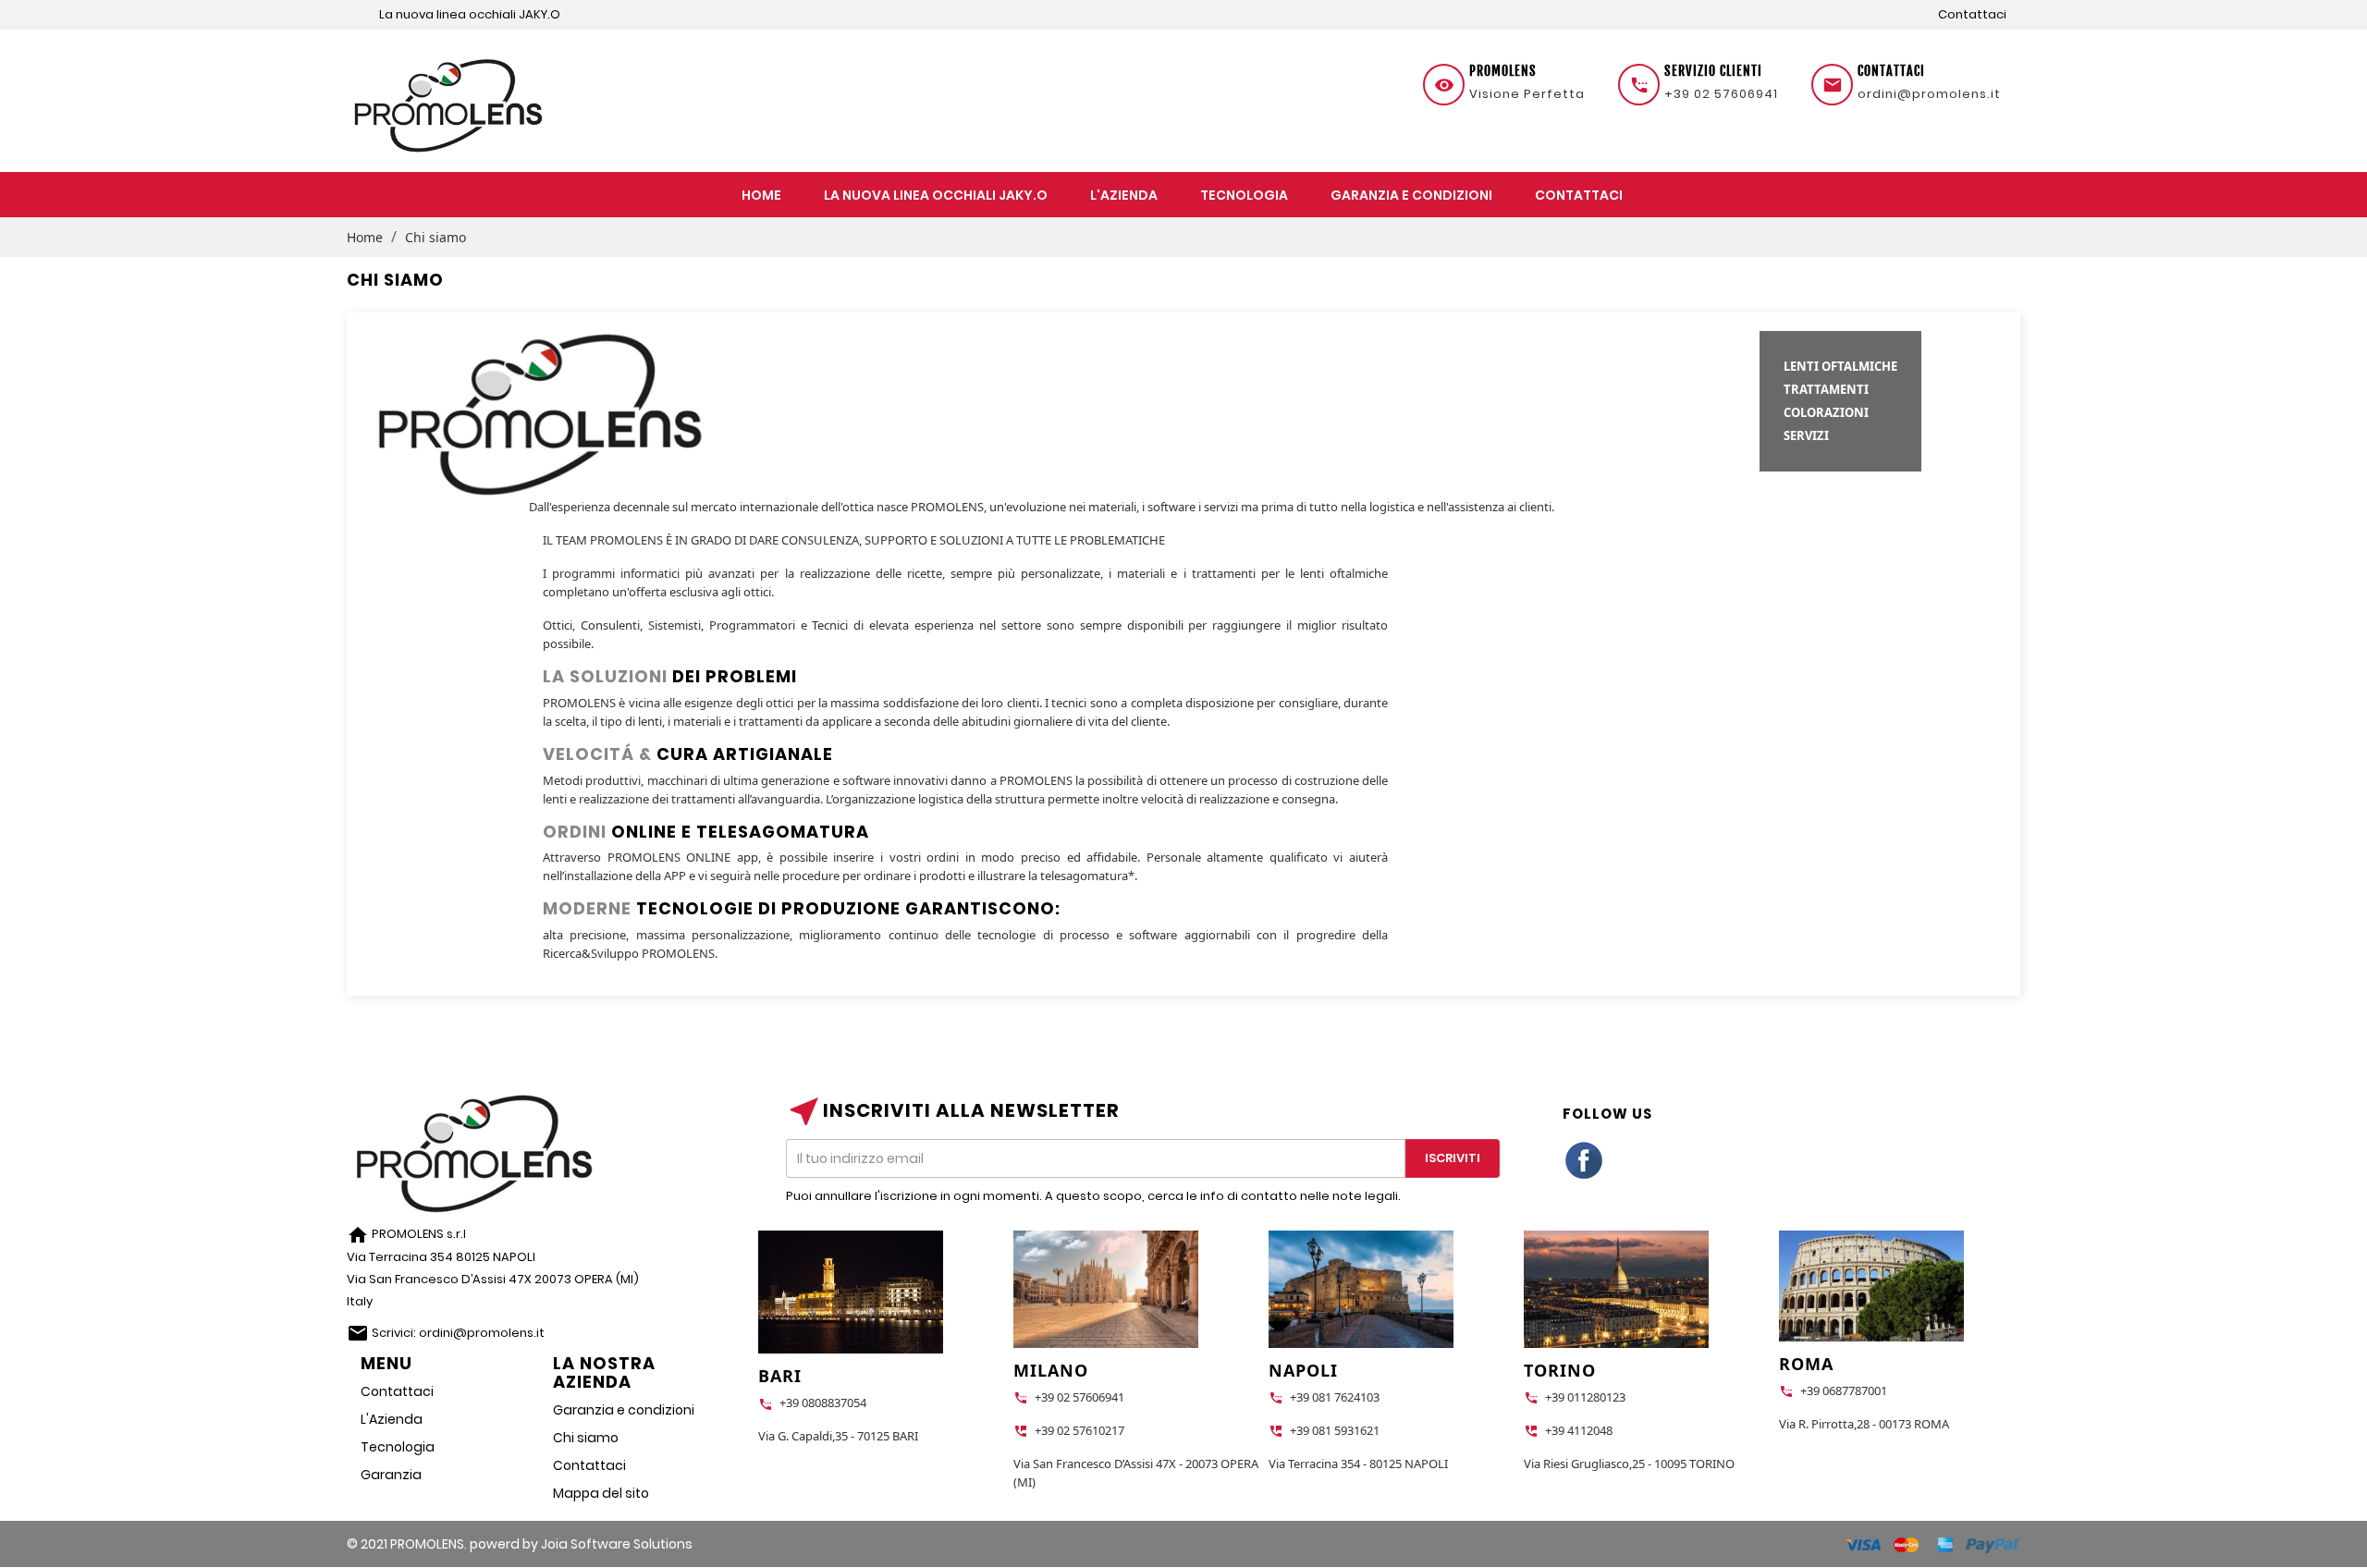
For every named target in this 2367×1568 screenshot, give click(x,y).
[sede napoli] (1361, 1294)
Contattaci (1972, 14)
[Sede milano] (1106, 1294)
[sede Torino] (1616, 1294)
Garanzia (391, 1475)
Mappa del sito (601, 1493)
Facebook (1585, 1161)
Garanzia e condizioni (624, 1410)
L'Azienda (392, 1419)
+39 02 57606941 (1721, 94)
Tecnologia (398, 1447)
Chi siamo (586, 1438)
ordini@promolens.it (1929, 94)
